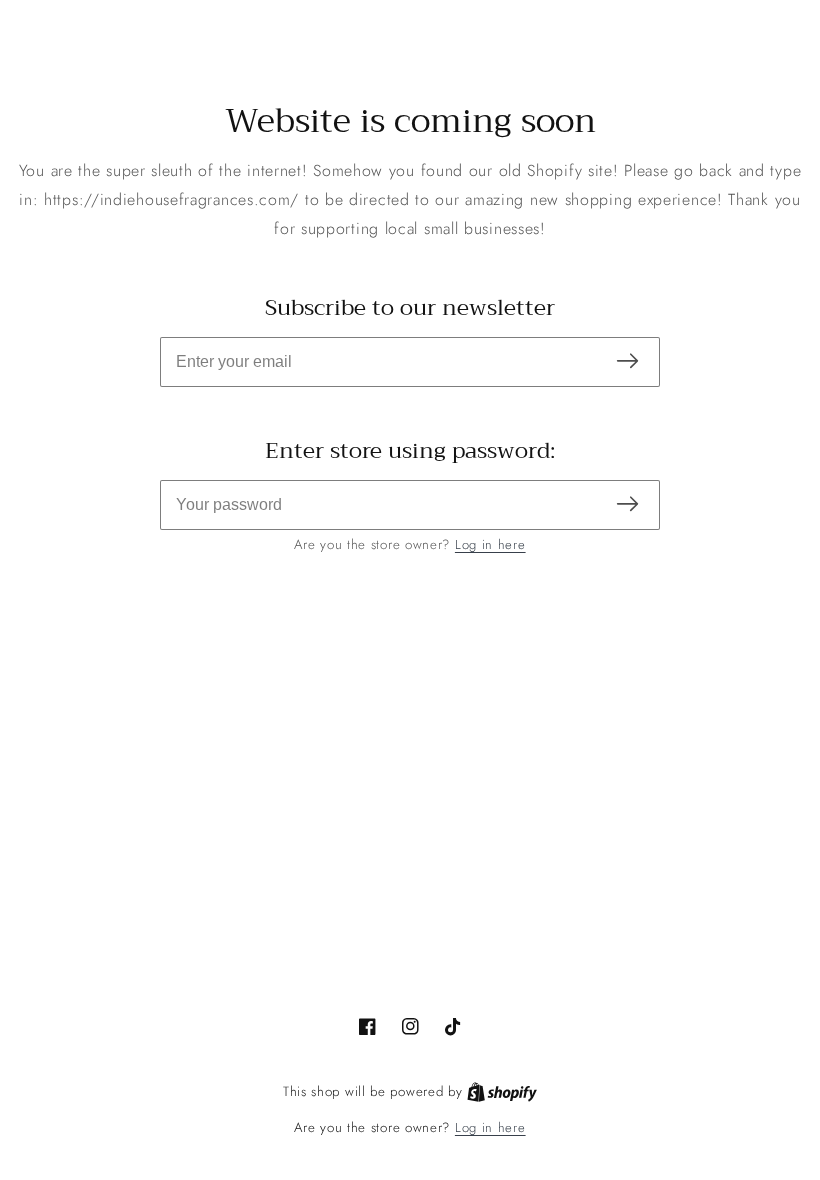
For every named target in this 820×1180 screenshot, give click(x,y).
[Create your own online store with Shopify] (502, 1092)
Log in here (490, 544)
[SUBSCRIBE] (627, 362)
